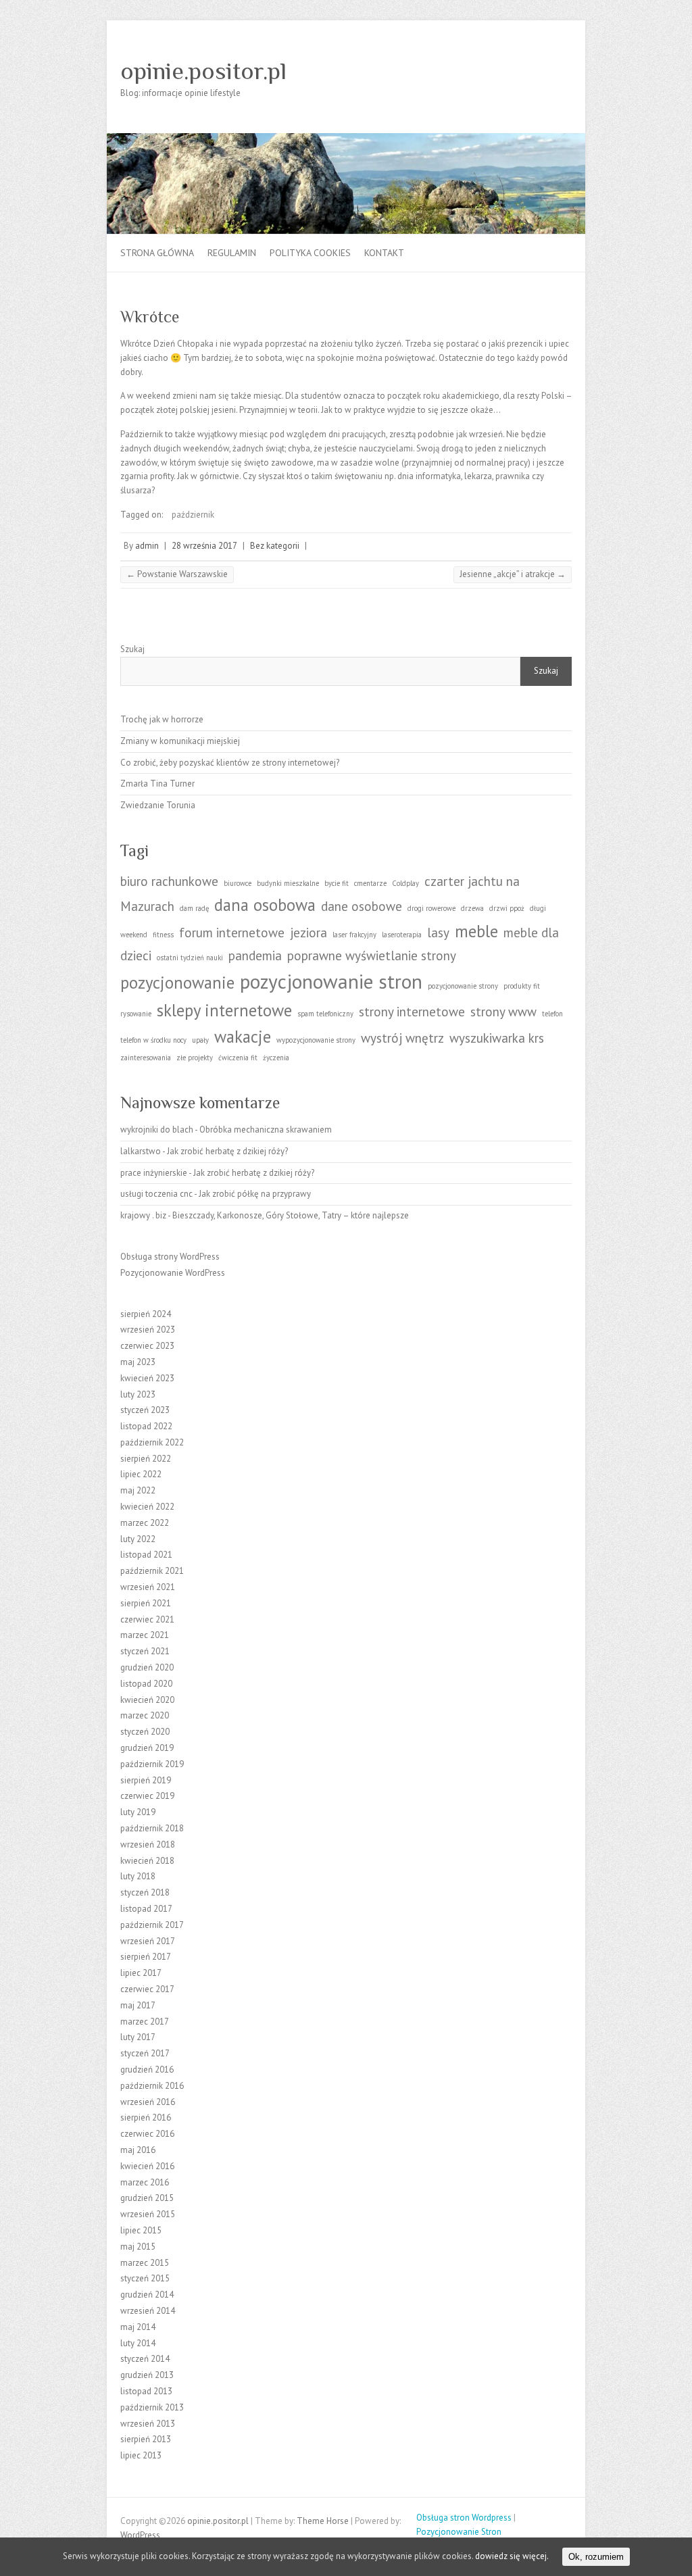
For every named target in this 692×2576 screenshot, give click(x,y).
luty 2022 (138, 1539)
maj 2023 (138, 1362)
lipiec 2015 (141, 2230)
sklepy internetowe (224, 1010)
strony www (503, 1012)
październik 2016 (152, 2086)
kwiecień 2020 (147, 1700)
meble (476, 931)
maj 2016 (138, 2150)
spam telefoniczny (325, 1014)
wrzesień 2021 (148, 1587)
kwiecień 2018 (147, 1861)
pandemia (255, 956)
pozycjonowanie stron (331, 981)
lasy (438, 933)
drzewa (472, 908)
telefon (552, 1014)
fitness (163, 935)
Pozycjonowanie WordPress (173, 1273)
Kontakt (384, 253)
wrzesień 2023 (148, 1330)
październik (193, 515)
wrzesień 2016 (148, 2102)
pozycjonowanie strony (463, 986)
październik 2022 (152, 1442)
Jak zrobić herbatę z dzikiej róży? (227, 1151)
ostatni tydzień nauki (190, 958)
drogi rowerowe (431, 908)
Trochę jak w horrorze (162, 719)
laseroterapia (402, 935)
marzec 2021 (145, 1635)
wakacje (243, 1037)
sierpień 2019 (146, 1780)
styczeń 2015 (145, 2278)
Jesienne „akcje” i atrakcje (513, 574)
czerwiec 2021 (147, 1619)
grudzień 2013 (147, 2375)
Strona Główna (157, 253)
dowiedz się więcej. (512, 2556)
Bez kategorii (275, 546)
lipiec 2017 (141, 1973)
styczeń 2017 (145, 2053)
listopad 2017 (146, 1909)
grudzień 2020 (147, 1667)
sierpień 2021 (146, 1603)
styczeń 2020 (145, 1732)
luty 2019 (138, 1812)
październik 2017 (152, 1925)
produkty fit (522, 986)
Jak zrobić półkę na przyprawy (255, 1194)
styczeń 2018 (145, 1892)
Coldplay (405, 883)
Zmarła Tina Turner (157, 784)
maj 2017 (138, 2005)
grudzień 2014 (147, 2295)
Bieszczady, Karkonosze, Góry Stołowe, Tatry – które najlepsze (291, 1215)
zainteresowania (146, 1058)
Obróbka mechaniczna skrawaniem (266, 1130)
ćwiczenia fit (238, 1058)
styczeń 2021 (145, 1651)
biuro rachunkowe (169, 881)
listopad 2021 (146, 1555)
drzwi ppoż (507, 908)
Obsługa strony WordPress (170, 1257)
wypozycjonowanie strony (316, 1040)
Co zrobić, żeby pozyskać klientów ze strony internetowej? (230, 763)
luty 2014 (138, 2343)
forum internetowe (232, 933)
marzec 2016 (145, 2182)
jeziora (308, 933)
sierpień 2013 (146, 2439)
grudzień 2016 (147, 2070)
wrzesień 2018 (148, 1844)
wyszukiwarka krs (497, 1038)
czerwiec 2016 (147, 2134)
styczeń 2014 (145, 2359)
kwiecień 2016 (147, 2166)
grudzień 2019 (147, 1748)
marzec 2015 (145, 2263)
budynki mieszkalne (288, 883)
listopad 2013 (146, 2391)
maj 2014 (138, 2327)
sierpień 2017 (146, 1957)
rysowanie (136, 1014)
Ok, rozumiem (596, 2557)
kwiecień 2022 (147, 1507)
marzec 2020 (145, 1715)
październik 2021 (152, 1571)
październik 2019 (152, 1764)
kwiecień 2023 (147, 1378)
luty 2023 (138, 1394)
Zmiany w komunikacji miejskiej (180, 741)
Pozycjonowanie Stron (459, 2532)
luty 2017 (138, 2037)
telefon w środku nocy (153, 1040)
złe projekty (195, 1058)
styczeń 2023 (145, 1410)
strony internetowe (412, 1012)
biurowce (238, 883)
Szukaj (132, 649)
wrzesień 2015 (148, 2214)
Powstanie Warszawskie (177, 574)
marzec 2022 (145, 1523)
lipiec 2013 (141, 2455)
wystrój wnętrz (402, 1038)
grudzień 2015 (147, 2198)
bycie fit (337, 883)
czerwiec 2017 (147, 1989)
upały (200, 1040)
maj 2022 (138, 1490)
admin (147, 546)
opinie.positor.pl (203, 71)
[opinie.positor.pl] (346, 140)
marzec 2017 (145, 2022)
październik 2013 (152, 2407)
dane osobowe (362, 906)
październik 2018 (152, 1828)
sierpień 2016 (146, 2117)
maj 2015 (138, 2247)
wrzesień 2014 (148, 2311)
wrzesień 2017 (148, 1941)
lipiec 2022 (141, 1474)
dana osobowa (265, 905)
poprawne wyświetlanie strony (372, 956)
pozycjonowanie (177, 983)
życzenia (276, 1058)
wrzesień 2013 (148, 2424)
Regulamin (232, 253)
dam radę (194, 908)
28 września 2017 (204, 546)
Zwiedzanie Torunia (158, 805)
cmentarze (370, 883)
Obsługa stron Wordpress (464, 2518)
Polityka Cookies (310, 253)
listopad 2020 (146, 1684)
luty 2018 (138, 1876)
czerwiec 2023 (147, 1346)
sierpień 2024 (146, 1314)
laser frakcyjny (354, 935)
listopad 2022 (146, 1426)
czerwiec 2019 (147, 1796)
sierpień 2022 (146, 1459)
